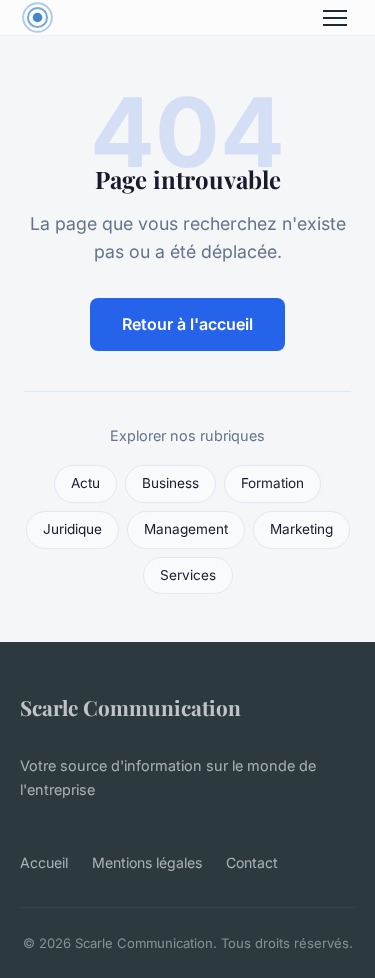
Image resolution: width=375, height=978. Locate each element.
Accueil (44, 862)
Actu (85, 483)
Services (188, 575)
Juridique (72, 529)
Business (170, 483)
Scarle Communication (130, 707)
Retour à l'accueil (187, 324)
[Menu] (335, 18)
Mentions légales (147, 862)
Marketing (301, 529)
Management (186, 529)
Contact (252, 862)
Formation (272, 483)
